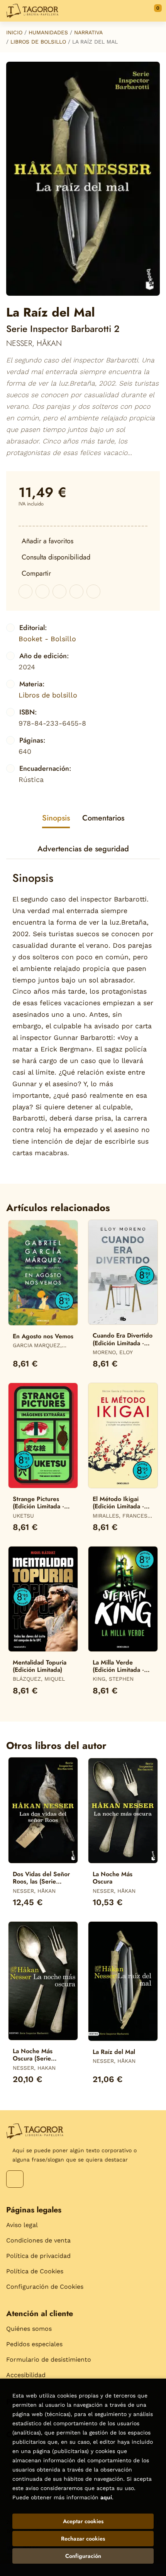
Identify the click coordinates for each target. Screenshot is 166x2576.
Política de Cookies (35, 2271)
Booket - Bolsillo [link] (47, 639)
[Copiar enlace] (93, 591)
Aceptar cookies (83, 2521)
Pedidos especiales (34, 2344)
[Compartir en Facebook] (25, 591)
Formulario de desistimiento (49, 2360)
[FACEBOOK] (15, 2179)
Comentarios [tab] (103, 818)
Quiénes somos (29, 2329)
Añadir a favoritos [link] (47, 541)
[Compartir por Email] (76, 591)
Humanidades (48, 32)
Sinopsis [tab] (56, 818)
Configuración (83, 2556)
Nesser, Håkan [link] (34, 343)
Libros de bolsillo (38, 42)
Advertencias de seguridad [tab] (83, 849)
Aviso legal (22, 2225)
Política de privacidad (38, 2256)
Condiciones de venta (38, 2240)
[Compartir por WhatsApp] (59, 591)
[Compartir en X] (42, 591)
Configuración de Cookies (45, 2287)
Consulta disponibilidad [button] (56, 557)
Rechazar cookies (83, 2539)
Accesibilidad (26, 2375)
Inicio (14, 32)
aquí (106, 2497)
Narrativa (88, 32)
